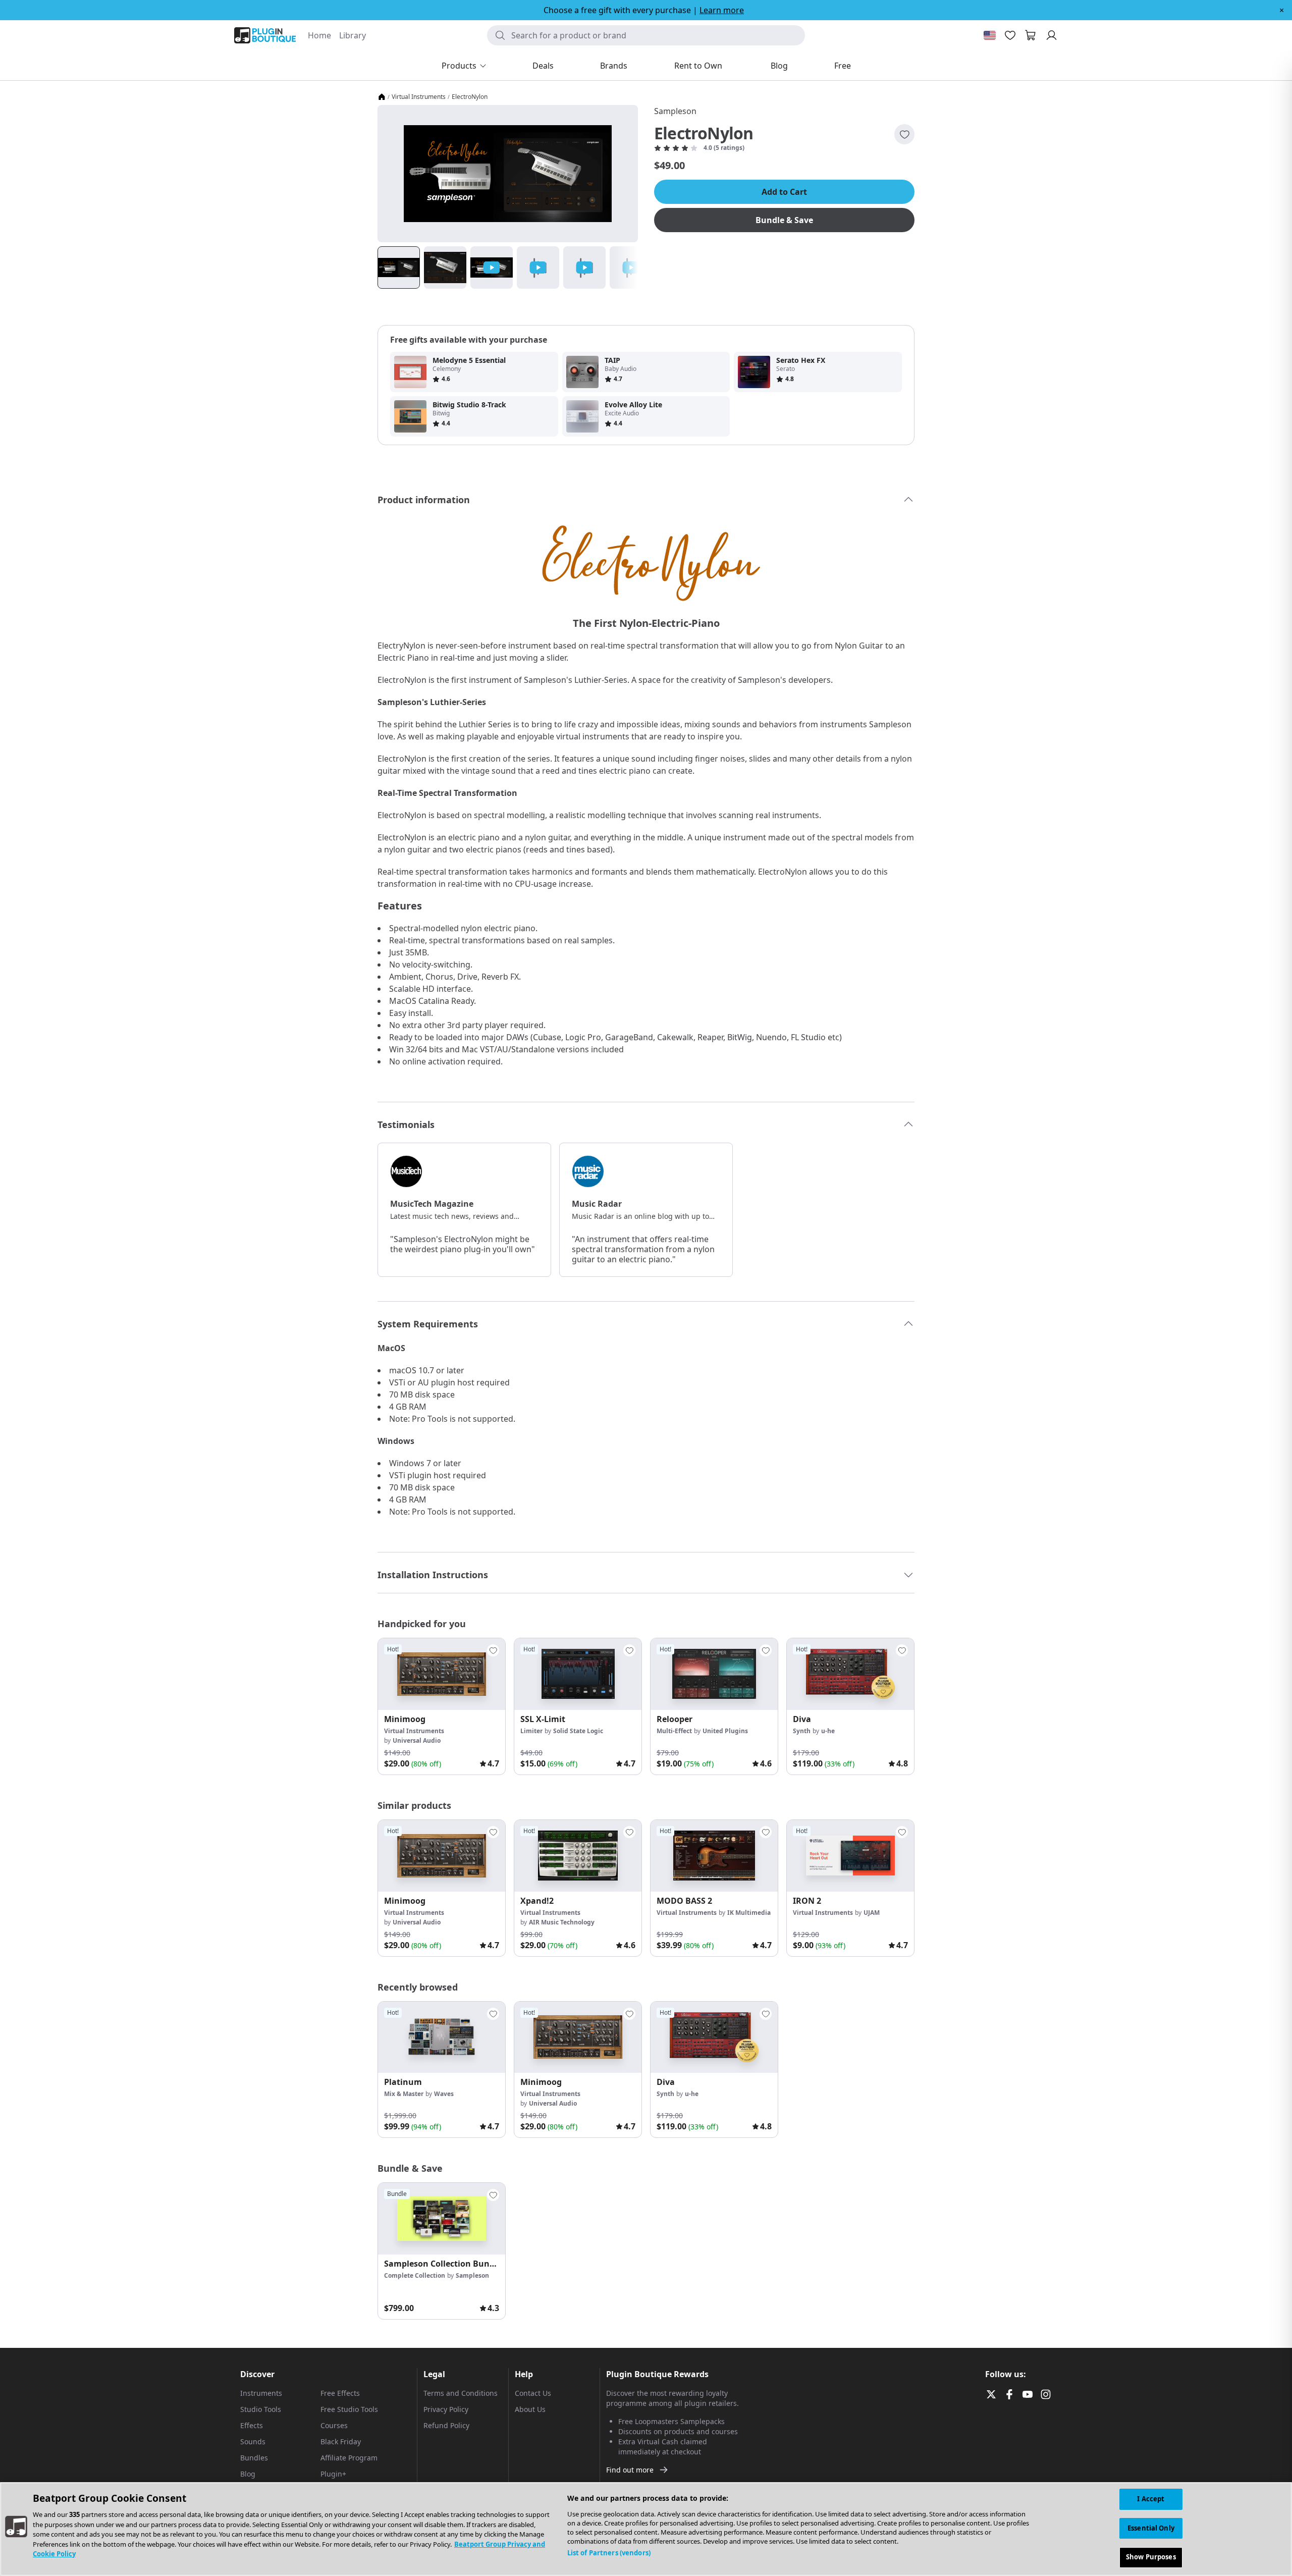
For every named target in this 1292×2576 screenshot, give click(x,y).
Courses (334, 2425)
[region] (646, 2529)
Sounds (253, 2441)
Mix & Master (404, 2094)
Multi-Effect (674, 1731)
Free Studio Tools (349, 2409)
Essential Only (1151, 2528)
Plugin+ (333, 2474)
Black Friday (341, 2441)
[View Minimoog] (442, 1674)
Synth (802, 1731)
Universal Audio (417, 1740)
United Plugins (725, 1731)
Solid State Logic (578, 1731)
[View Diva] (850, 1674)
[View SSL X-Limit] (578, 1674)
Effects (252, 2425)
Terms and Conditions (461, 2393)
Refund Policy (446, 2425)
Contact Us (533, 2393)
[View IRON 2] (850, 1856)
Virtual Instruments (419, 97)
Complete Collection (415, 2275)
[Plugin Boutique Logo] (265, 35)
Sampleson (675, 111)
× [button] (1282, 10)
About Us (530, 2409)
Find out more (630, 2470)
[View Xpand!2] (578, 1856)
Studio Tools (261, 2409)
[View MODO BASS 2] (714, 1856)
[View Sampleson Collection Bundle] (442, 2219)
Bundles (254, 2458)
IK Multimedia (749, 1913)
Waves (444, 2094)
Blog (248, 2474)
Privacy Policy (446, 2409)
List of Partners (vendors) (609, 2553)
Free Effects (340, 2393)
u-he (828, 1731)
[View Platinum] (442, 2037)
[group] (442, 1706)
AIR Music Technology (562, 1922)
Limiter (531, 1731)
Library (353, 35)
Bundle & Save (784, 220)
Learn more (722, 10)
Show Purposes (1151, 2557)
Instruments (261, 2393)
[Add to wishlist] (904, 134)
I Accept (1151, 2499)
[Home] (382, 97)
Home (319, 35)
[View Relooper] (714, 1674)
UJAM (872, 1913)
